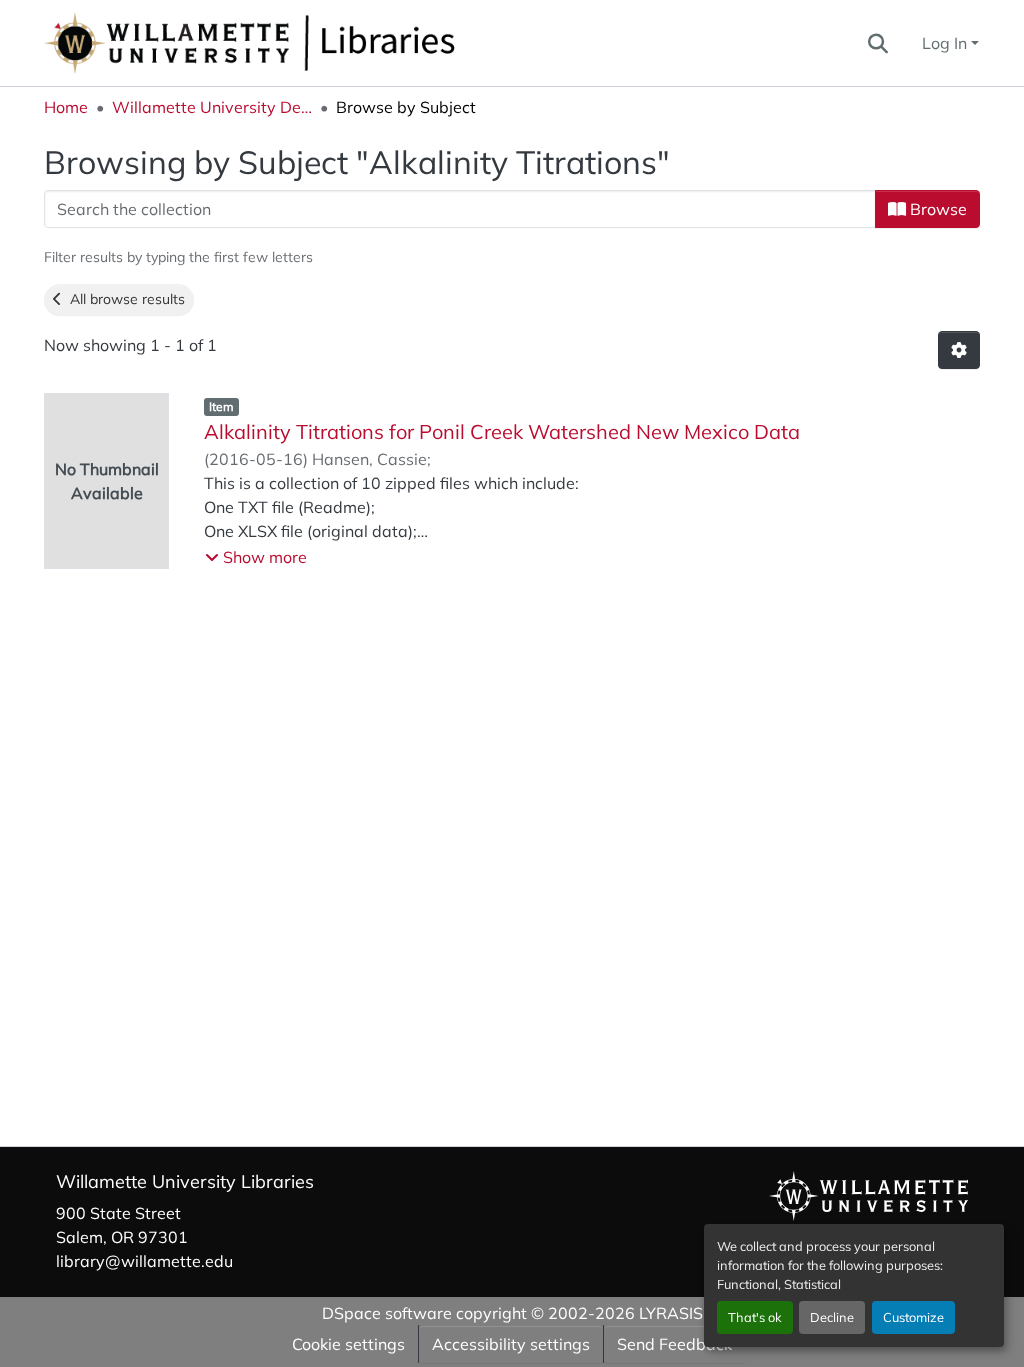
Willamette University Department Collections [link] (212, 107)
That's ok (755, 1317)
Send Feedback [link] (674, 1344)
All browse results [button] (123, 299)
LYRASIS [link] (671, 1313)
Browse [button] (936, 209)
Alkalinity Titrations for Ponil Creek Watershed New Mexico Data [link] (502, 431)
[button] (316, 43)
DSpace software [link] (387, 1313)
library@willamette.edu (144, 1261)
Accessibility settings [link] (511, 1344)
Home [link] (66, 107)
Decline (832, 1317)
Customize (913, 1317)
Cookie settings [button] (348, 1344)
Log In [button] (946, 43)
